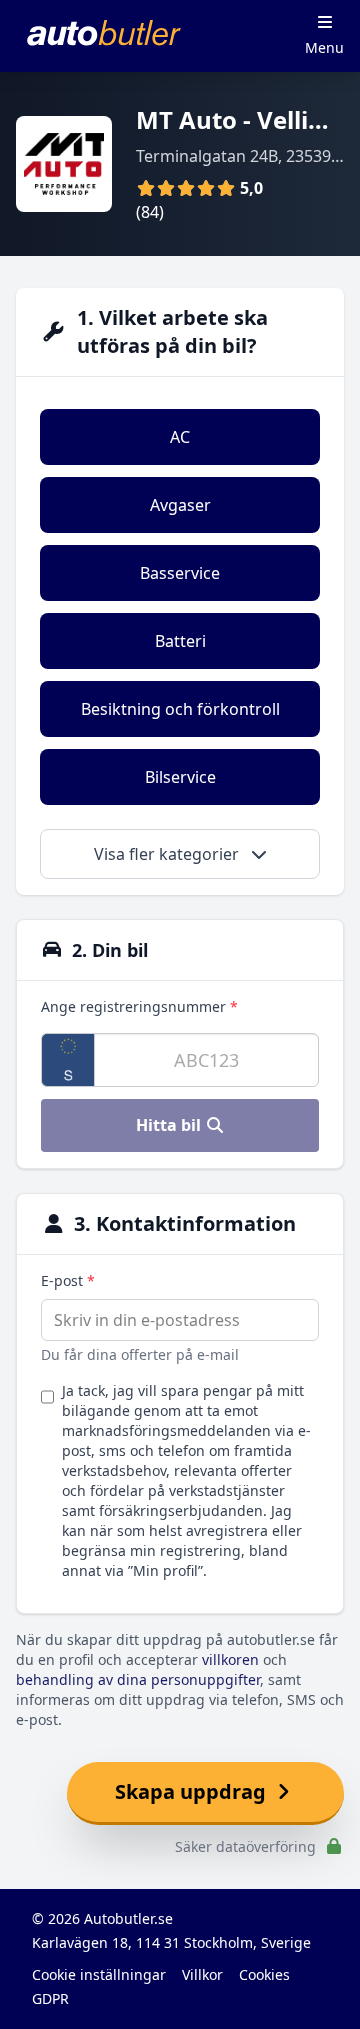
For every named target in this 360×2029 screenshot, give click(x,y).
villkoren (230, 1659)
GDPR (50, 1998)
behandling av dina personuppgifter (138, 1679)
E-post (68, 1280)
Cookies (264, 1974)
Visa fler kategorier (168, 854)
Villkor (202, 1974)
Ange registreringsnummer (139, 1006)
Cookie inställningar (99, 1974)
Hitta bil (170, 1125)
